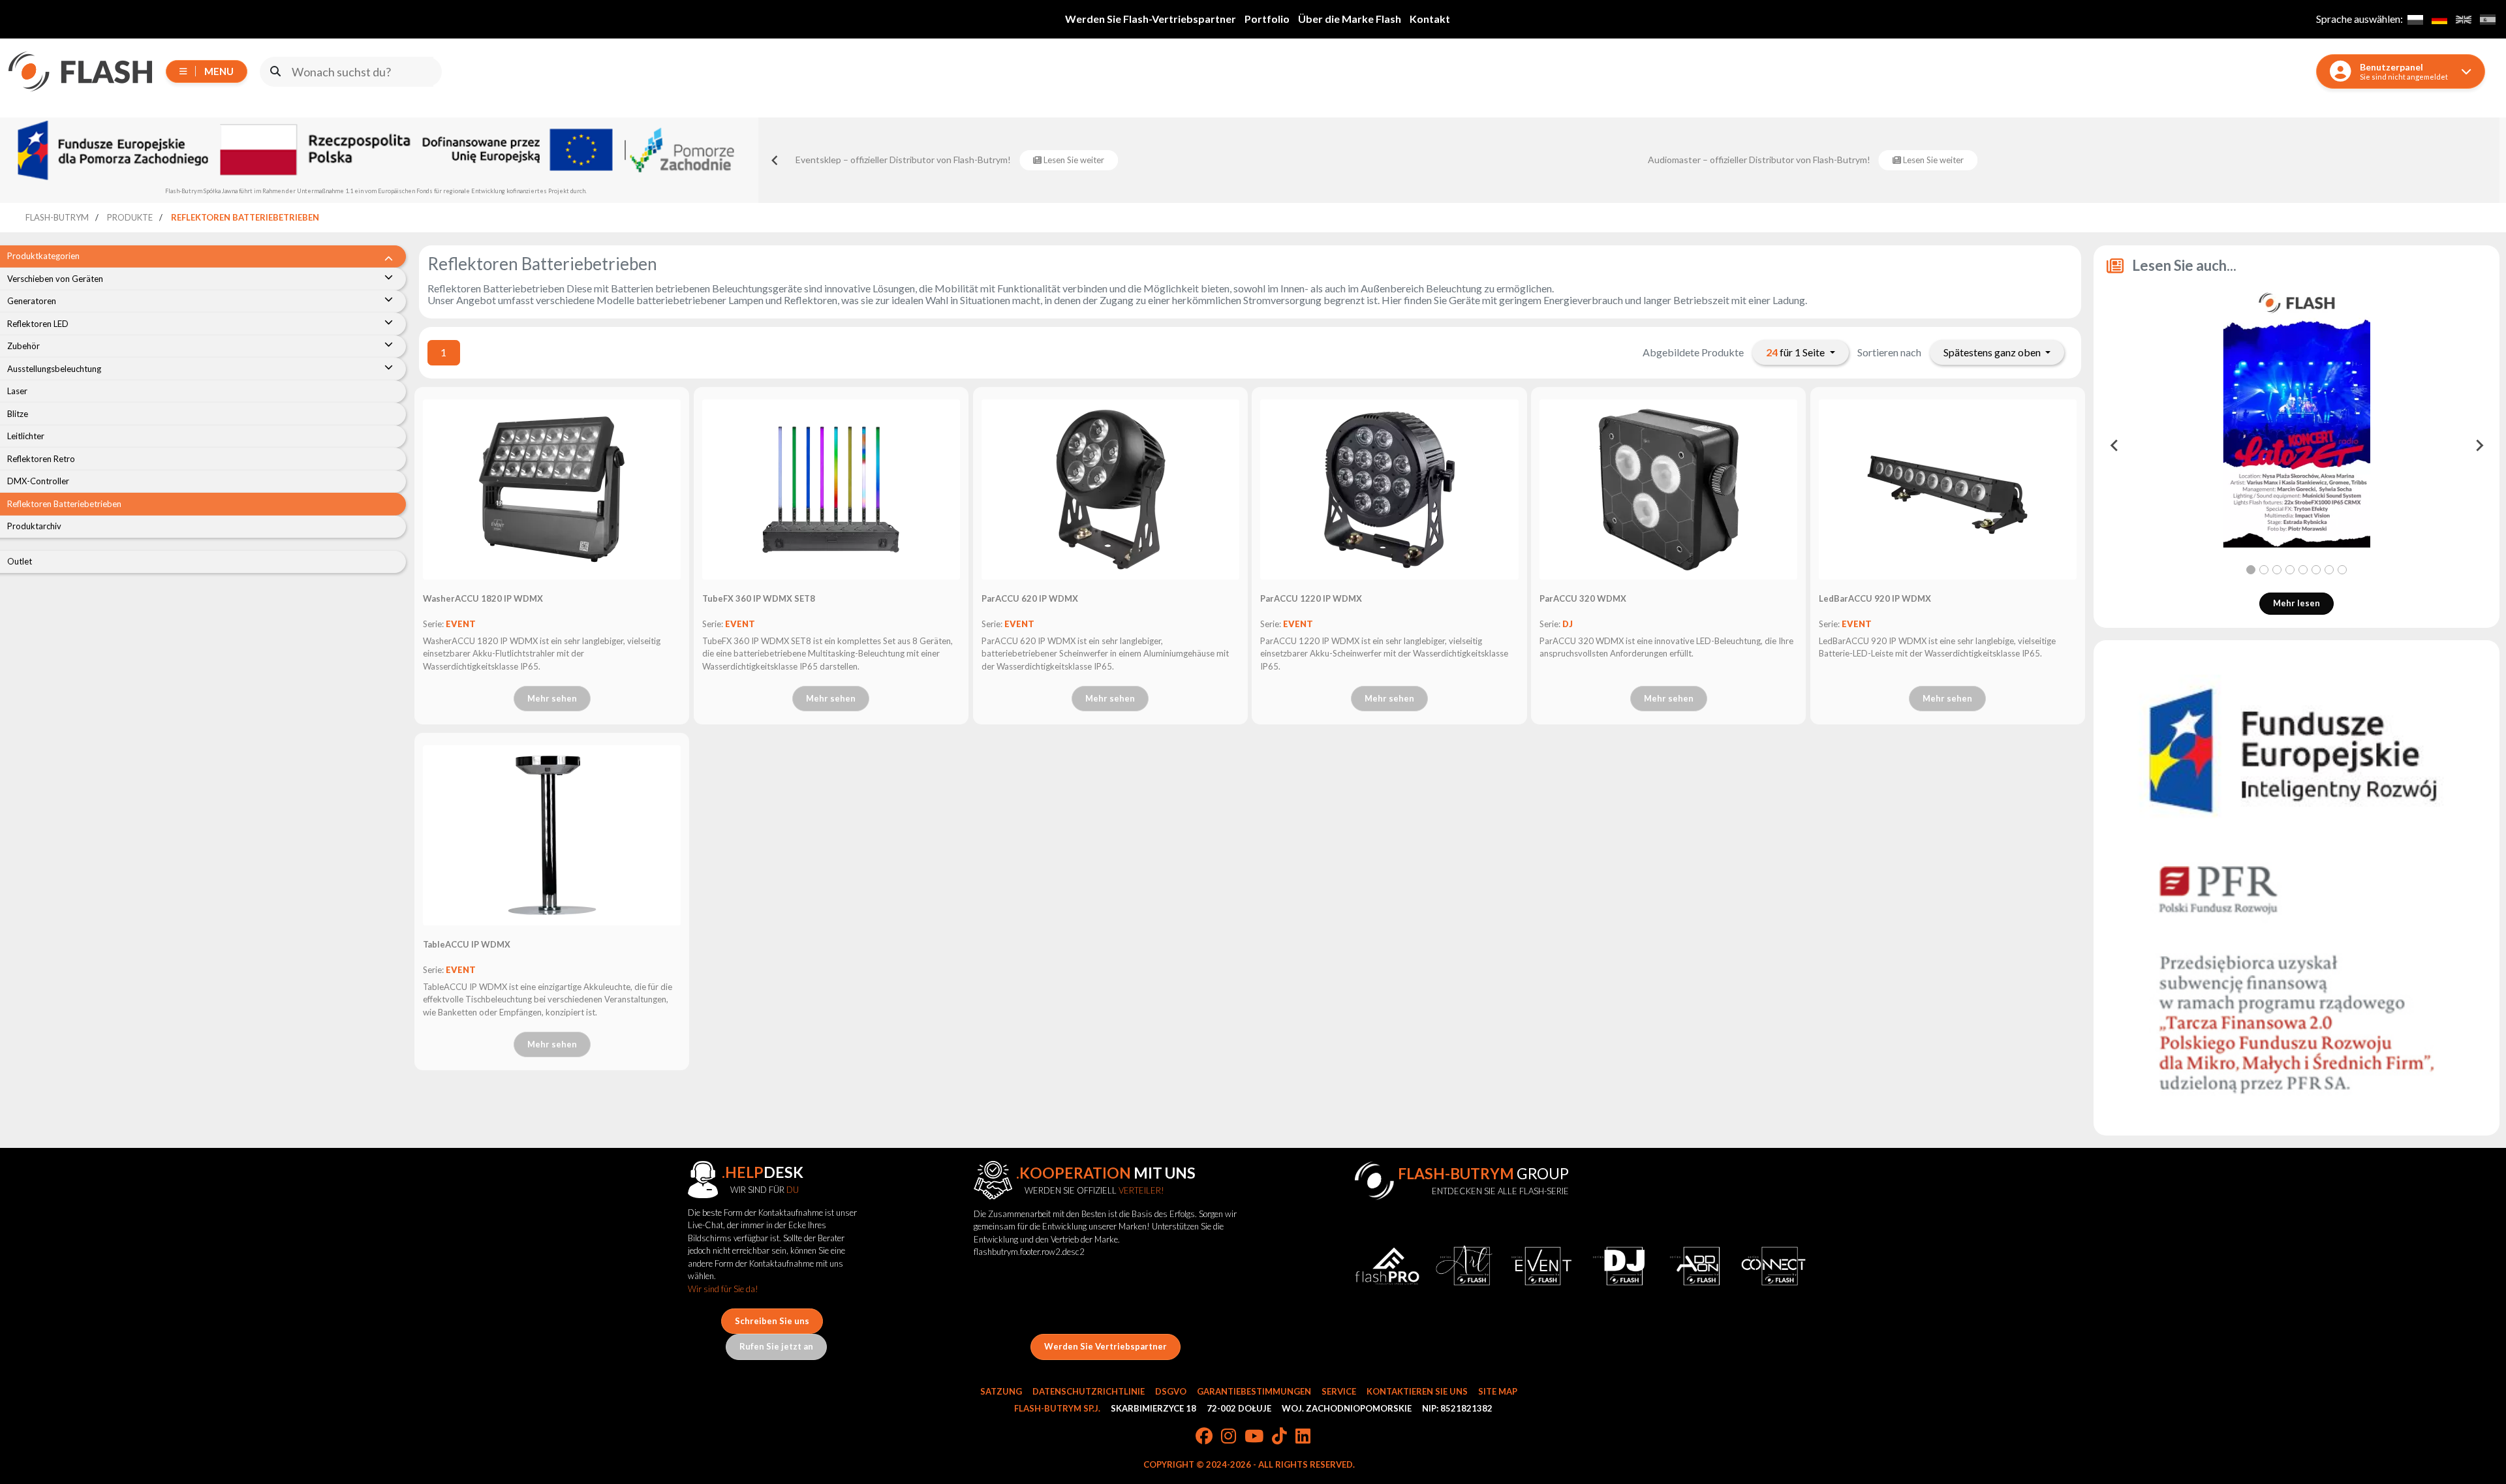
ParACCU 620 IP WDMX (1030, 598)
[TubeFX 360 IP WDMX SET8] (831, 489)
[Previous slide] (775, 160)
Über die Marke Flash (1350, 19)
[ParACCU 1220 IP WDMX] (1389, 489)
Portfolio (1267, 19)
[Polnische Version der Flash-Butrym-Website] (2415, 19)
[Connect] (1773, 1266)
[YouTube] (1254, 1437)
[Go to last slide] (2114, 446)
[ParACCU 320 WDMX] (1668, 489)
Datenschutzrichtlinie (1089, 1391)
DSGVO (1171, 1391)
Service (1339, 1391)
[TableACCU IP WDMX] (552, 835)
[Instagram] (1229, 1437)
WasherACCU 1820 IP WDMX (483, 598)
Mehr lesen (2297, 603)
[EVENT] (1541, 1266)
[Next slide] (2479, 446)
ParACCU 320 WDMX (1583, 598)
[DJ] (1618, 1266)
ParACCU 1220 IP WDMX (1311, 598)
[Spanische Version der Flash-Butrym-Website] (2487, 19)
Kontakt (1430, 19)
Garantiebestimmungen (1254, 1391)
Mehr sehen (552, 698)
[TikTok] (1279, 1437)
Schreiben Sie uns (772, 1321)
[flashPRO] (1387, 1266)
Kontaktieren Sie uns (1417, 1391)
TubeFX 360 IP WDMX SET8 (759, 598)
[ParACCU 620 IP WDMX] (1110, 489)
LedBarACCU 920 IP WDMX (1875, 598)
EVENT (461, 624)
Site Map (1498, 1391)
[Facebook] (1204, 1437)
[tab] (2251, 570)
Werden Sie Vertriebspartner (1106, 1346)
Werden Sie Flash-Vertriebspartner (1151, 19)
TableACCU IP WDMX (467, 944)
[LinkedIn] (1303, 1437)
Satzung (1001, 1391)
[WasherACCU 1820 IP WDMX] (552, 489)
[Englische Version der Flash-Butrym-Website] (2463, 19)
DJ (1568, 624)
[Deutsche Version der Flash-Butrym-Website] (2439, 19)
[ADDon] (1696, 1266)
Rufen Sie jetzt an (776, 1346)
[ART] (1464, 1266)
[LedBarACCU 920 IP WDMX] (1948, 489)
